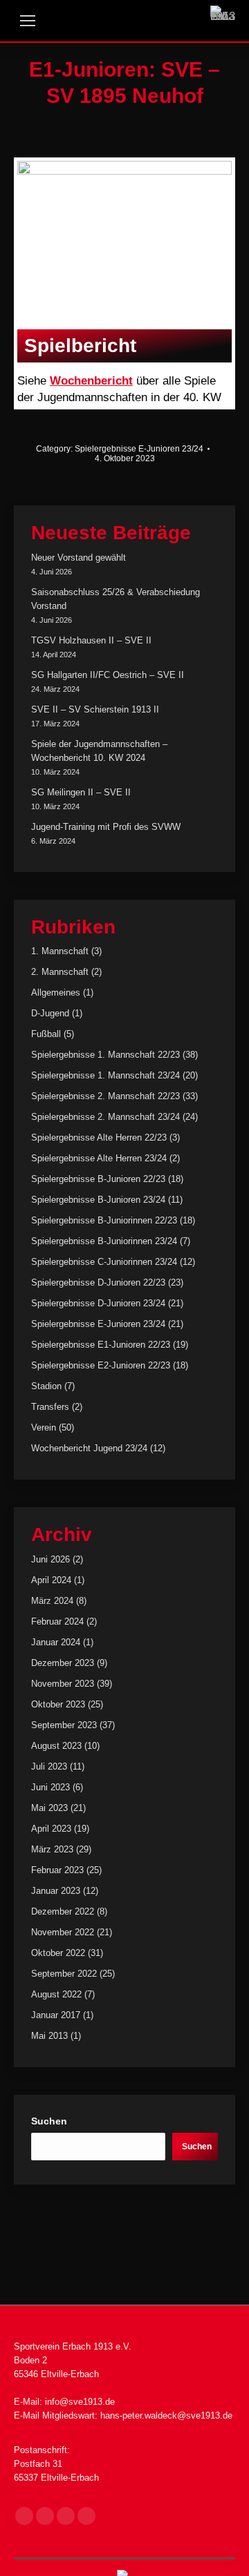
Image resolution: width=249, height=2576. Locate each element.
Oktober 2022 (58, 1953)
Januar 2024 (56, 1642)
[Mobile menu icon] (28, 21)
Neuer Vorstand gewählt (79, 558)
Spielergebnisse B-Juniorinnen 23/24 (104, 1241)
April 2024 (51, 1580)
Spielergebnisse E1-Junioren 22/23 (101, 1345)
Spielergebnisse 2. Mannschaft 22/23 (105, 1096)
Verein (44, 1427)
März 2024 (52, 1601)
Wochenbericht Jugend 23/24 (89, 1448)
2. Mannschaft (60, 972)
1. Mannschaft (60, 951)
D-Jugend (50, 1013)
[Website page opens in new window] (86, 2516)
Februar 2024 (57, 1621)
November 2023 (63, 1684)
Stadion (46, 1386)
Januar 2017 (56, 2015)
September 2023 (64, 1725)
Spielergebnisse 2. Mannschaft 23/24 (105, 1117)
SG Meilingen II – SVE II (81, 792)
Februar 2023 (57, 1870)
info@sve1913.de (80, 2402)
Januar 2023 (56, 1891)
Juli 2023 (49, 1766)
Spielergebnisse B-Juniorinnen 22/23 (104, 1220)
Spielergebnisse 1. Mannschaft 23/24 (105, 1075)
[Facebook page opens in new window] (24, 2516)
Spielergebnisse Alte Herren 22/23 (99, 1137)
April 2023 (51, 1829)
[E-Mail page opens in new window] (66, 2516)
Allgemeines (56, 992)
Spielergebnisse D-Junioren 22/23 (98, 1282)
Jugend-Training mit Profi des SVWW (106, 827)
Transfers (50, 1407)
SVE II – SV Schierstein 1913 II (95, 709)
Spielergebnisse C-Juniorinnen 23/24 (104, 1262)
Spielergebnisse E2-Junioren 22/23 (101, 1365)
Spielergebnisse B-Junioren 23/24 (98, 1200)
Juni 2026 (50, 1559)
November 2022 (63, 1932)
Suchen (49, 2121)
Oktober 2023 (58, 1704)
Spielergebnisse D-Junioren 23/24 (98, 1303)
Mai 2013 (49, 2036)
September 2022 (64, 1974)
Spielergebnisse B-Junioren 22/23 (98, 1179)
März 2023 (52, 1849)
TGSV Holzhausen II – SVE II (91, 640)
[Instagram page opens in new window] (45, 2516)
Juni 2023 (50, 1787)
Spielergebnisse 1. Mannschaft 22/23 (105, 1055)
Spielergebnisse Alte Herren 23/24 (99, 1158)
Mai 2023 (49, 1808)
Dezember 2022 (63, 1911)
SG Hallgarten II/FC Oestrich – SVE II (108, 675)
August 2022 (56, 1994)
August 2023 (56, 1746)
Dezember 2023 (63, 1663)
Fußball (46, 1034)
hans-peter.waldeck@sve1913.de (166, 2415)
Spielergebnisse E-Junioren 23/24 (139, 449)
